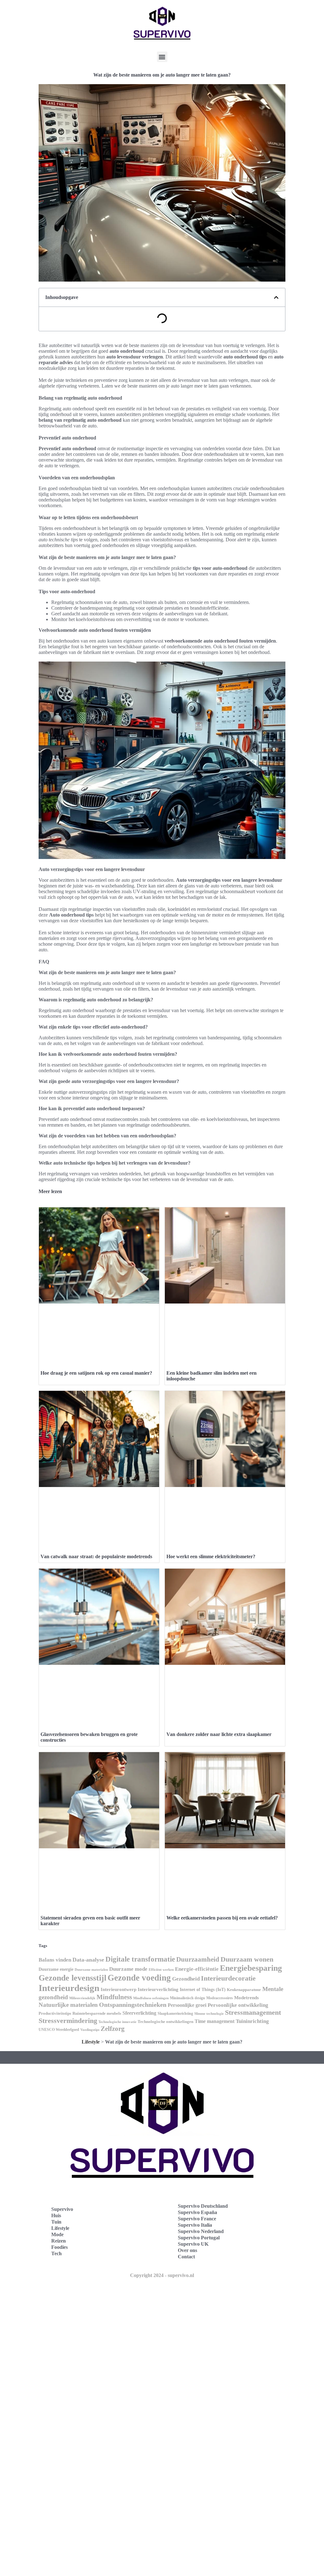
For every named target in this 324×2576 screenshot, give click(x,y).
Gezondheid (186, 1979)
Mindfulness (114, 1997)
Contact (186, 2257)
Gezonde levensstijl (72, 1978)
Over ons (187, 2250)
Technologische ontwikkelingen (165, 2022)
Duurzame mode (128, 1969)
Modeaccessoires (220, 1998)
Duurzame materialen (91, 1970)
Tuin (56, 2222)
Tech (56, 2253)
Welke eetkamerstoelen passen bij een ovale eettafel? (222, 1918)
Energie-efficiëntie (197, 1969)
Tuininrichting (252, 2021)
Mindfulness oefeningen (151, 1998)
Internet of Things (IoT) (203, 1990)
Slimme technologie (209, 2013)
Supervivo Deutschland (203, 2206)
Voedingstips (90, 2030)
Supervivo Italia (195, 2225)
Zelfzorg (113, 2029)
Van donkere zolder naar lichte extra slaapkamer (219, 1734)
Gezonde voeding (139, 1978)
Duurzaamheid (198, 1959)
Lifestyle (91, 2042)
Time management (215, 2021)
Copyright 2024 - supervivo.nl (162, 2275)
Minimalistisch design (187, 1998)
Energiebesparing (251, 1968)
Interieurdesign (69, 1988)
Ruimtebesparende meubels (97, 2013)
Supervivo (62, 2209)
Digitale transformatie (140, 1959)
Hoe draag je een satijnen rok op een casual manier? (96, 1373)
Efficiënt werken (161, 1970)
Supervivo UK (193, 2244)
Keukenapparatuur (244, 1990)
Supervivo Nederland (201, 2231)
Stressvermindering (68, 2021)
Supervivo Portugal (199, 2238)
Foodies (59, 2247)
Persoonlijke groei (187, 2005)
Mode (57, 2234)
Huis (56, 2215)
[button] (162, 57)
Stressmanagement (253, 2012)
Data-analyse (88, 1960)
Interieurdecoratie (228, 1978)
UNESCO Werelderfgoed (59, 2030)
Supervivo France (197, 2219)
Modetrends (246, 1998)
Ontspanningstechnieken (133, 2005)
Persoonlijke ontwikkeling (238, 2005)
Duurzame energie (56, 1969)
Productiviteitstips (55, 2013)
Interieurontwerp (118, 1989)
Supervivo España (197, 2212)
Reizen (59, 2241)
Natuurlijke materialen (68, 2005)
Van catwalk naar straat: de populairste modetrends (96, 1556)
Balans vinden (55, 1960)
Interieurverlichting (158, 1989)
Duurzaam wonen (247, 1959)
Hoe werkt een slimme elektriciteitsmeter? (211, 1556)
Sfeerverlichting (139, 2013)
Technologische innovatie (117, 2022)
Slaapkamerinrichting (175, 2013)
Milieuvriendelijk (82, 1998)
